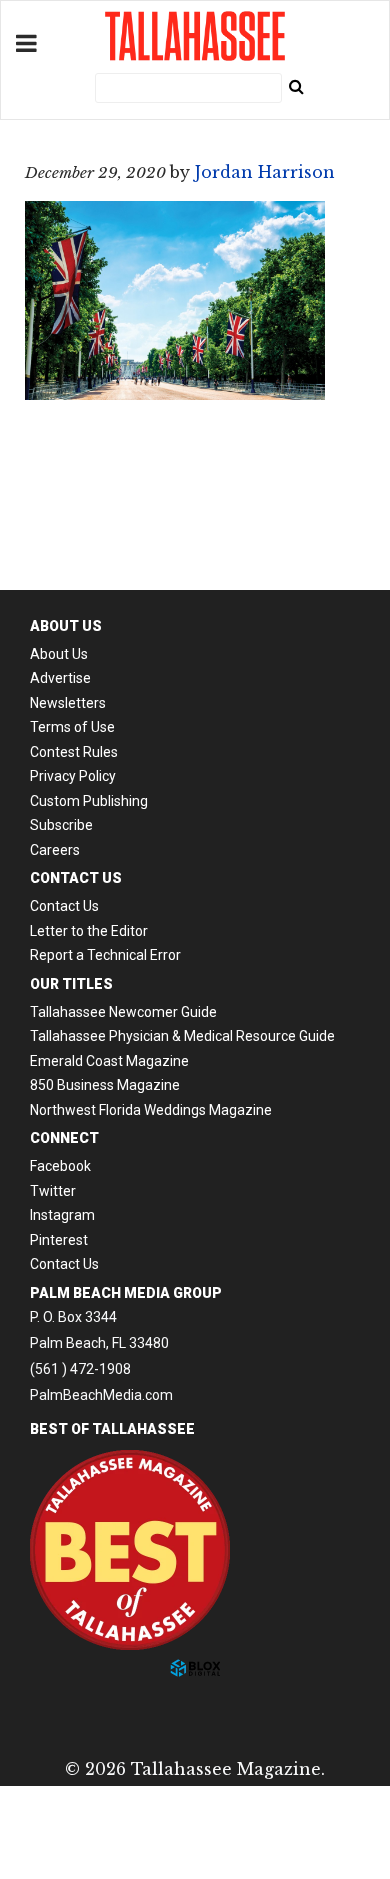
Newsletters (68, 703)
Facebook (60, 1166)
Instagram (62, 1215)
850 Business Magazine (105, 1085)
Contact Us (64, 906)
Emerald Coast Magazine (109, 1061)
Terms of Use (72, 727)
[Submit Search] (296, 86)
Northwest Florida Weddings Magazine (151, 1110)
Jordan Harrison (265, 172)
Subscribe (61, 825)
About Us (59, 654)
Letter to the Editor (89, 931)
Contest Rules (74, 752)
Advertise (60, 678)
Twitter (53, 1191)
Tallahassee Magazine (195, 36)
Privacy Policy (73, 776)
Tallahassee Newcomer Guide (123, 1012)
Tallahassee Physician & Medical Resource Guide (182, 1036)
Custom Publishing (89, 801)
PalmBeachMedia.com (101, 1395)
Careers (55, 850)
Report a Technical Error (105, 955)
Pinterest (59, 1240)
